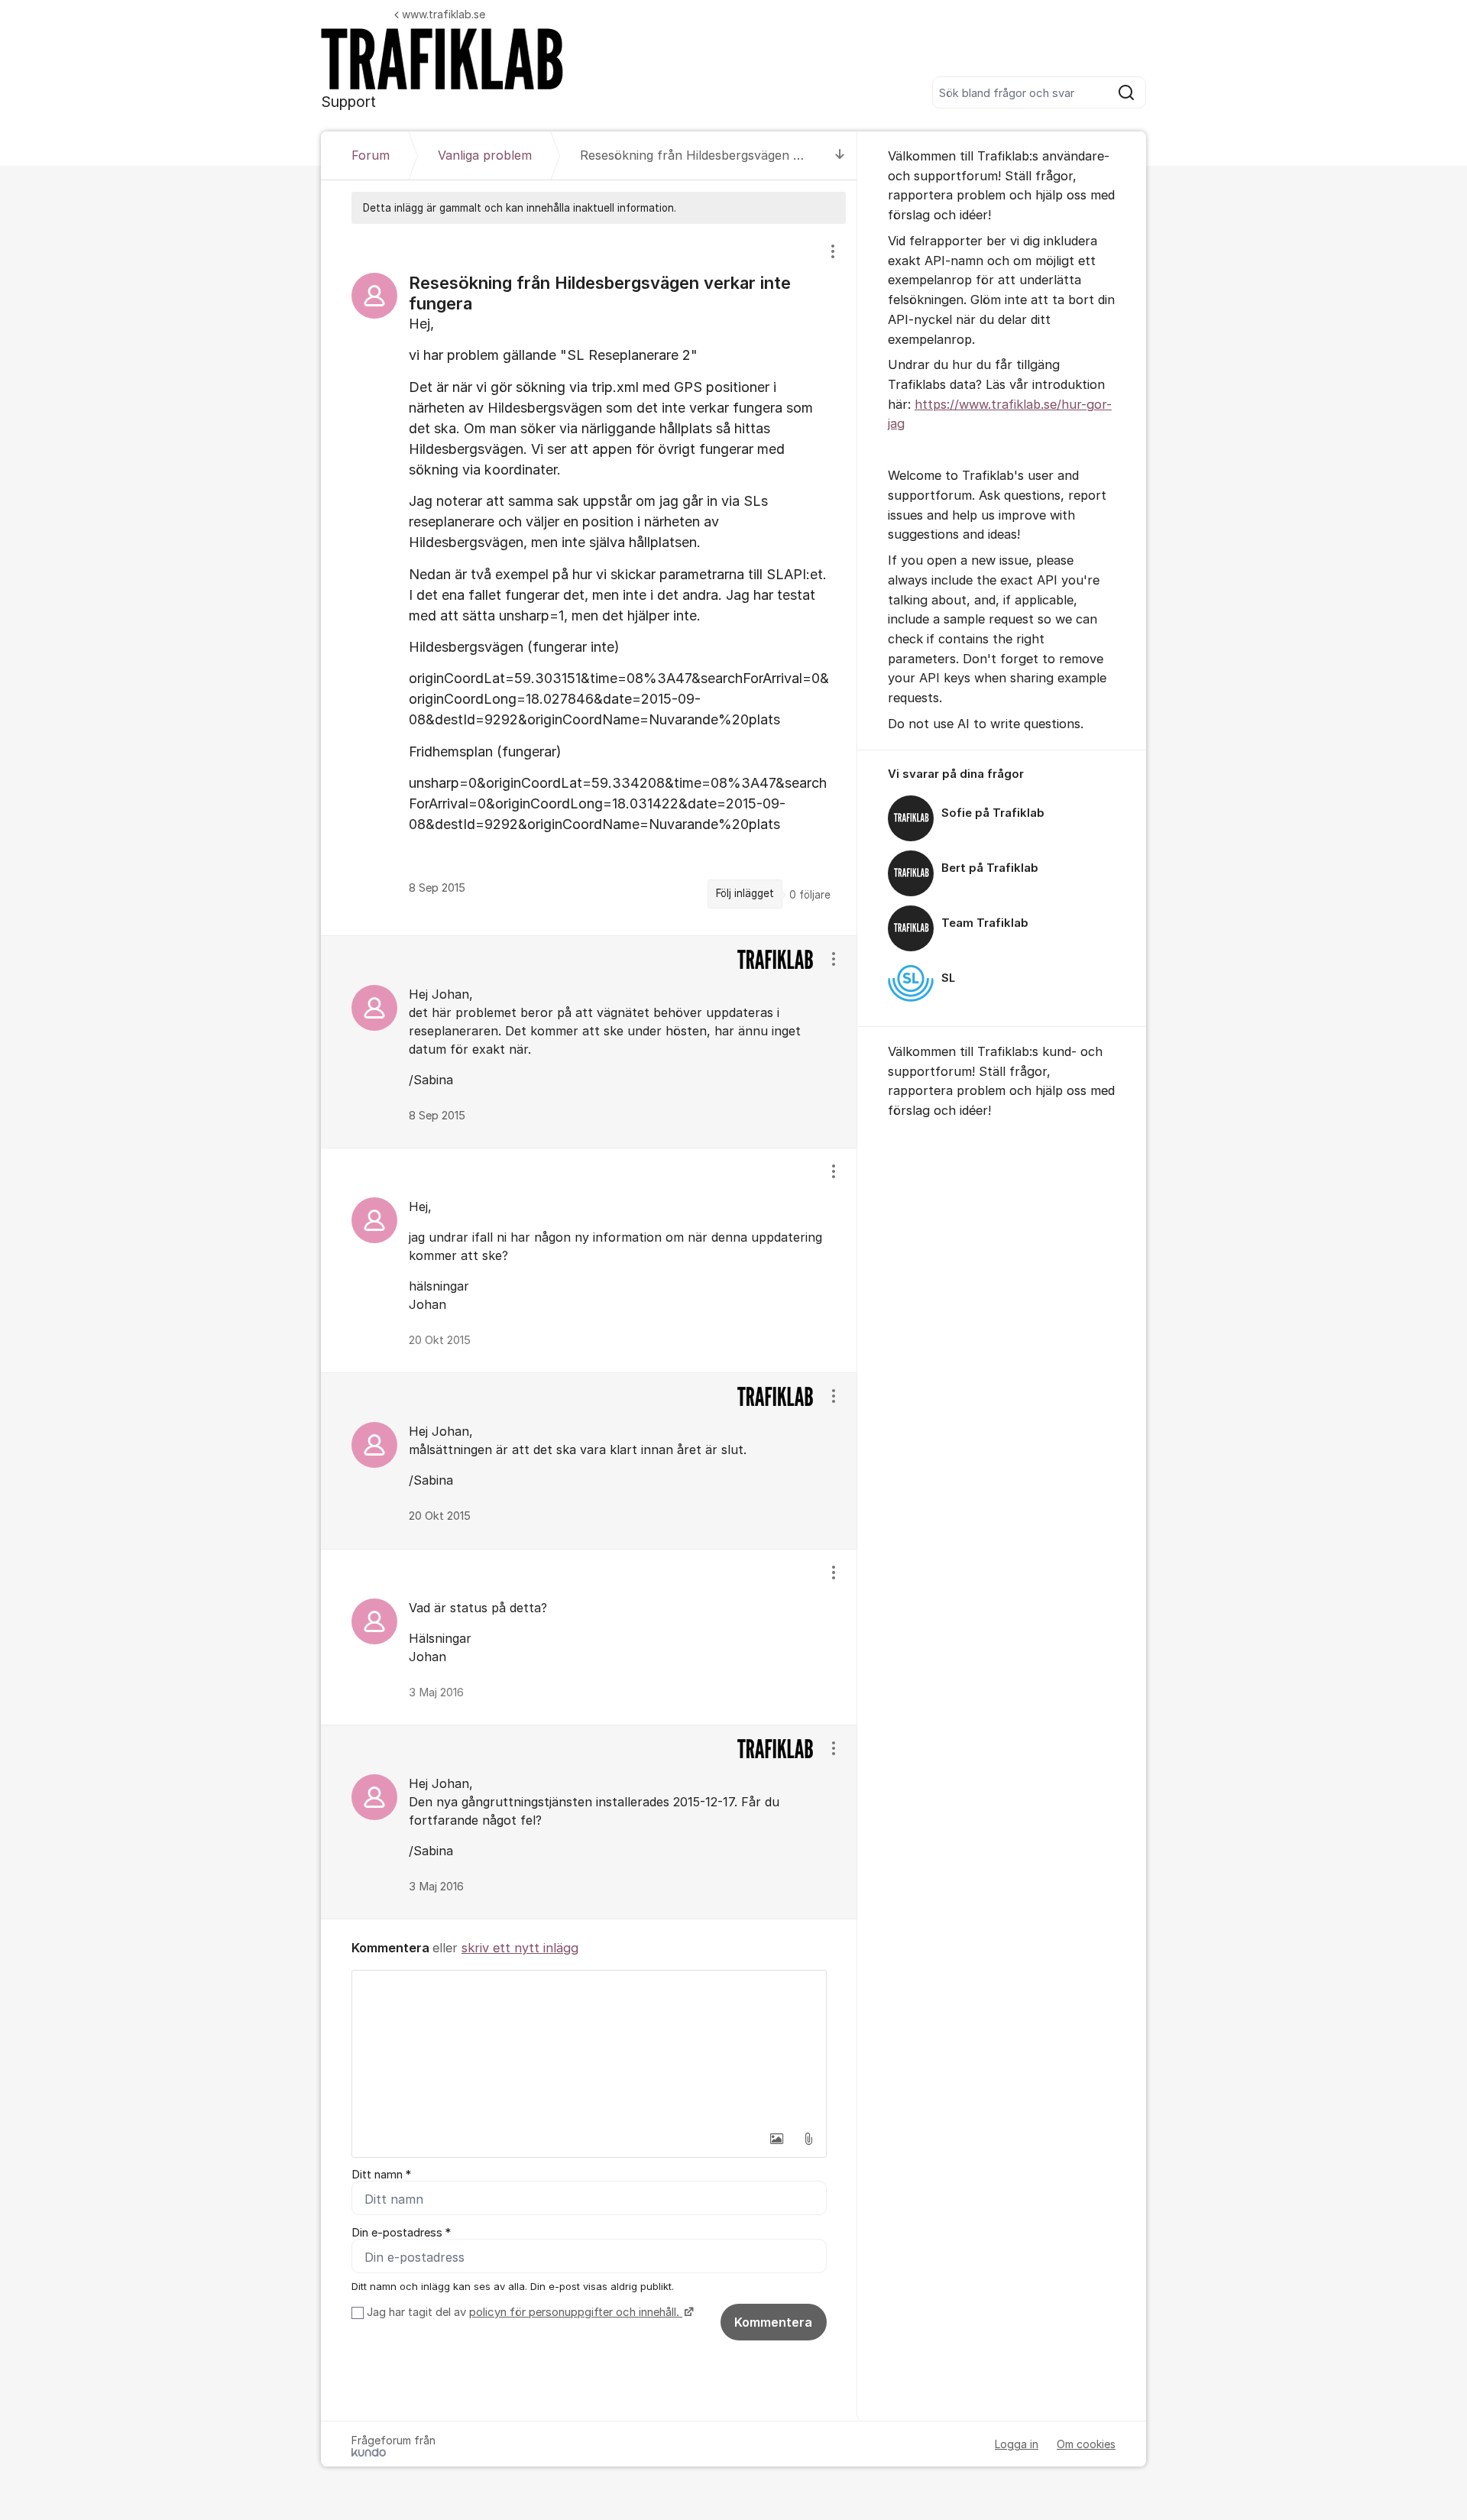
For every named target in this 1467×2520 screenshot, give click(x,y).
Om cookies (1086, 2444)
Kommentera (773, 2322)
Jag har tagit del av (523, 2312)
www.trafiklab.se (444, 14)
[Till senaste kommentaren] (840, 155)
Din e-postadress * (401, 2233)
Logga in (1017, 2444)
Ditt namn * (381, 2175)
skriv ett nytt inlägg (520, 1948)
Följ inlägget (745, 893)
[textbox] (589, 2047)
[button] (776, 2139)
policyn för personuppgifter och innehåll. (576, 2312)
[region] (589, 579)
